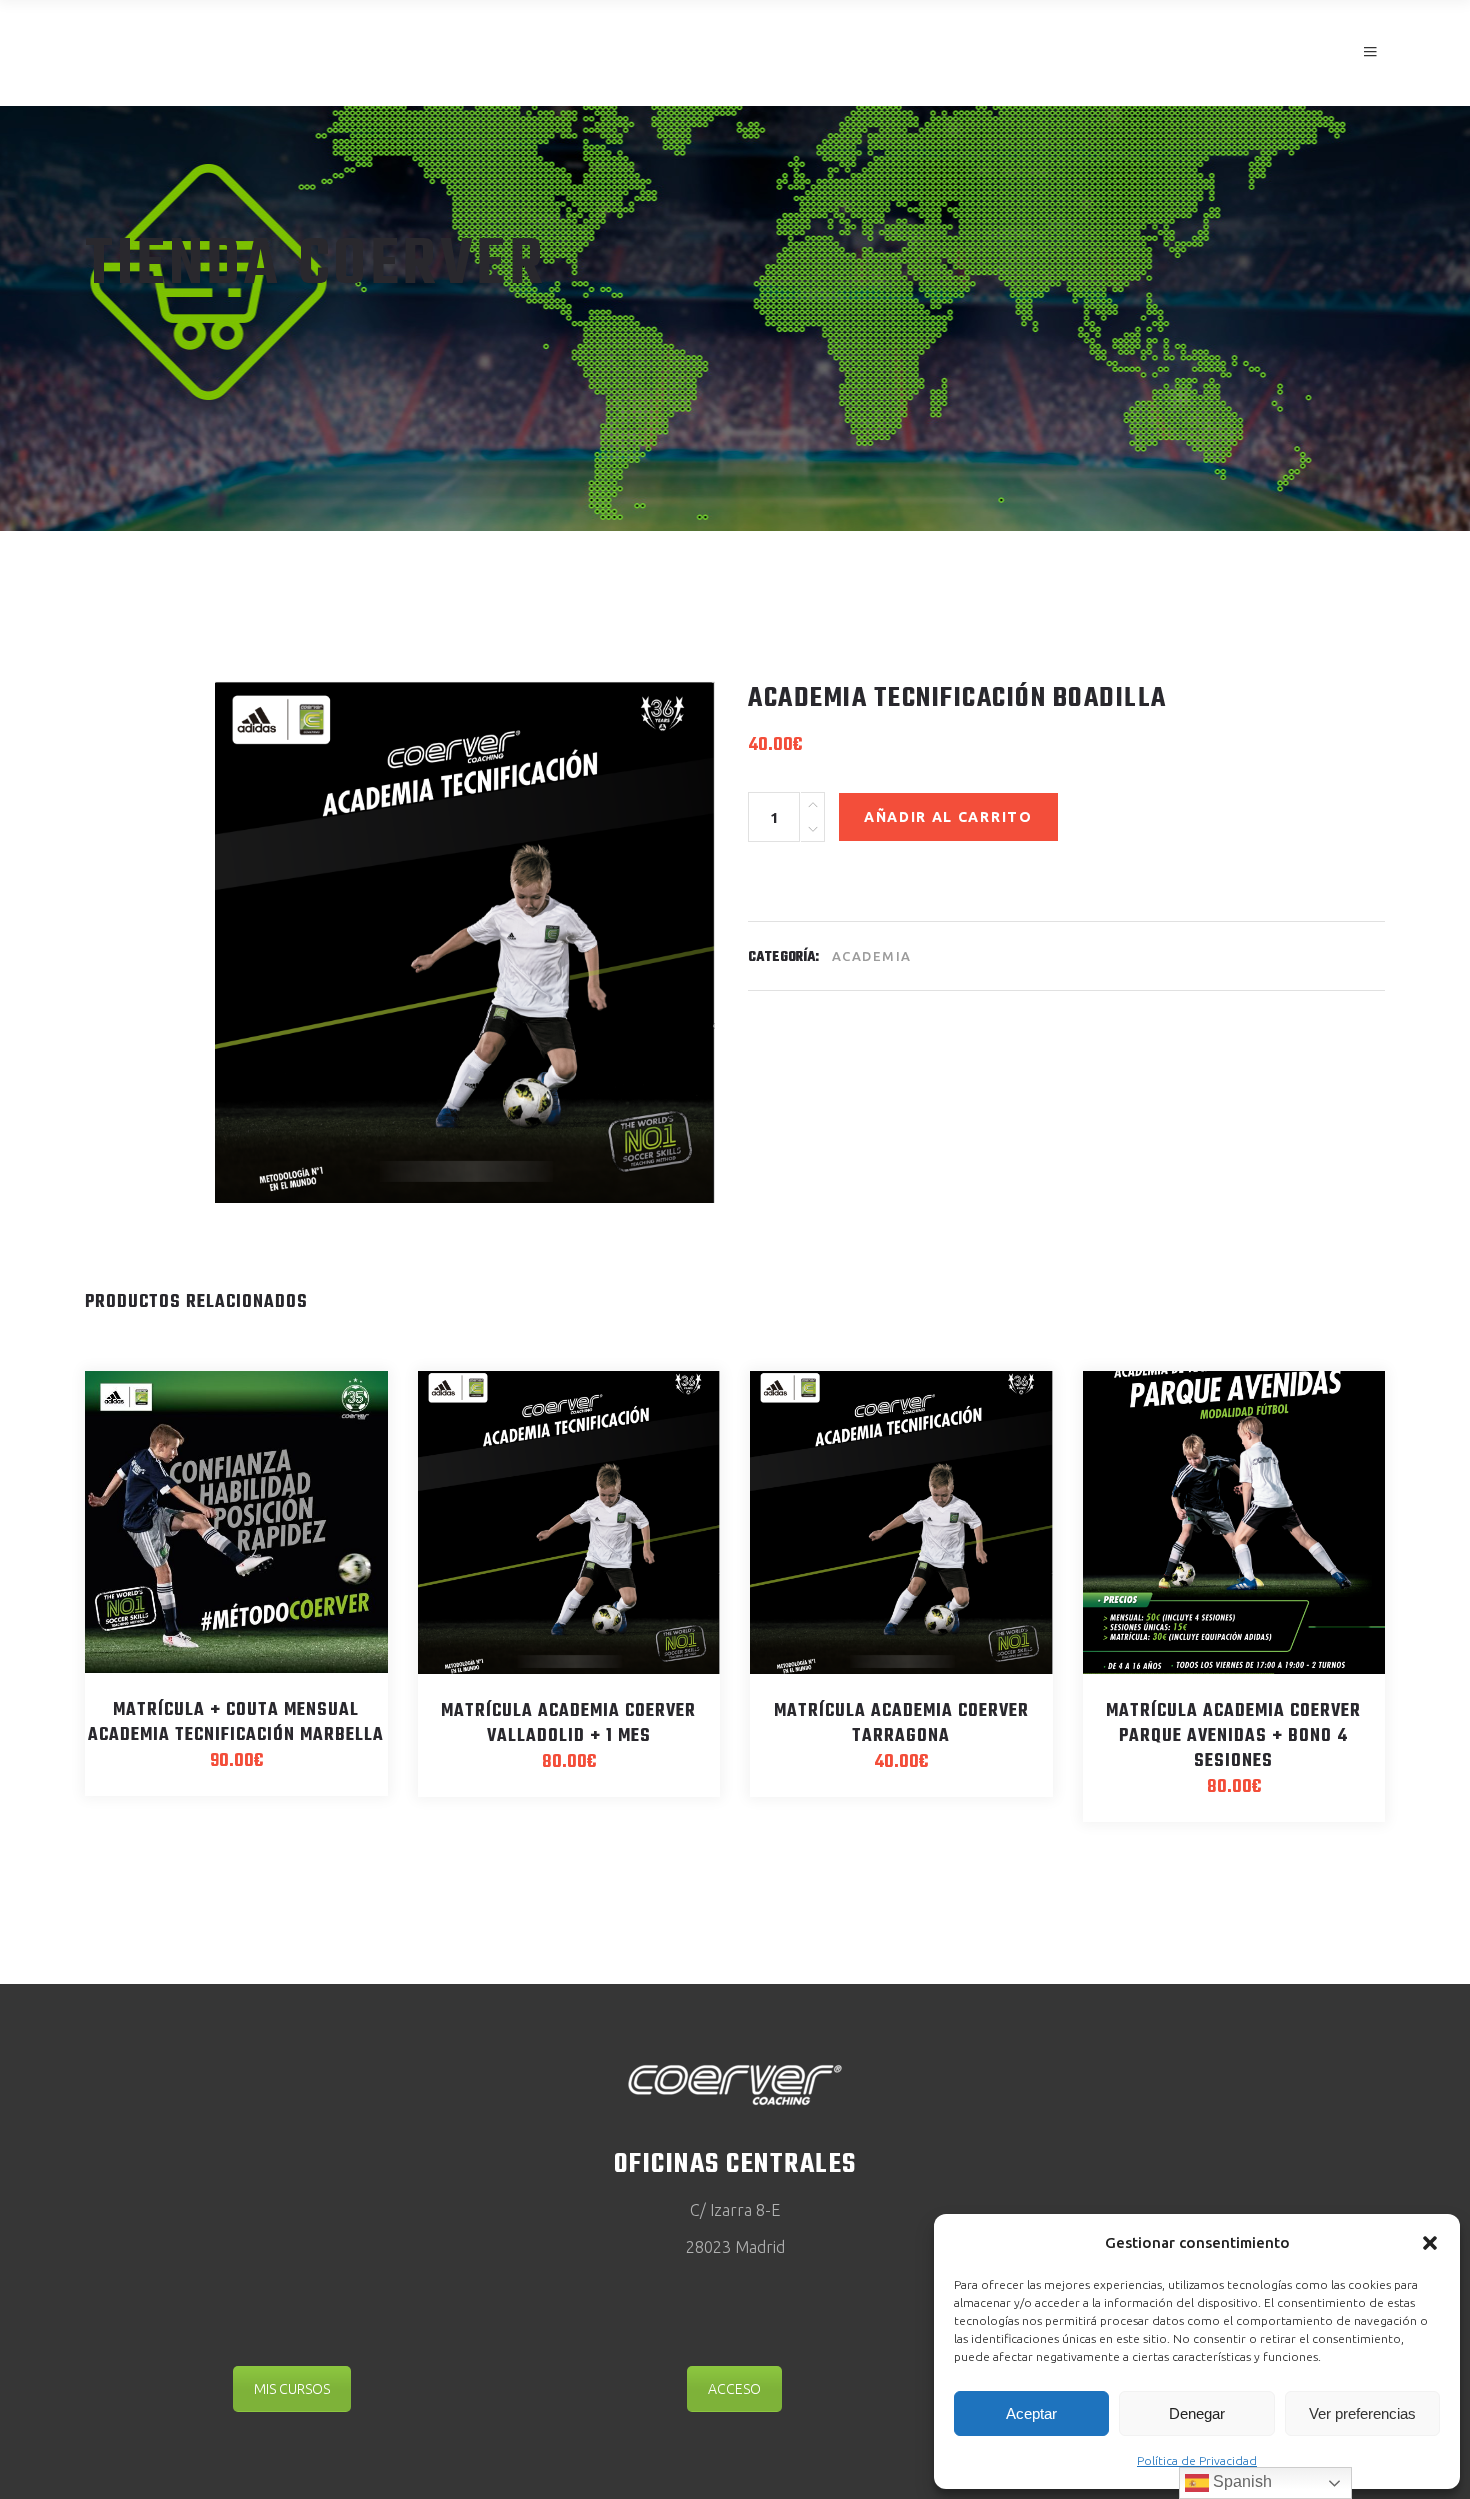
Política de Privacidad (1197, 2460)
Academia (871, 956)
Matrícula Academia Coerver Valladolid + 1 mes (568, 1724)
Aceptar (1031, 2413)
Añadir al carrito (948, 817)
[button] (1430, 2243)
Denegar (1197, 2413)
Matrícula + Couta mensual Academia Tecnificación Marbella (236, 1723)
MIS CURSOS (292, 2389)
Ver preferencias (1362, 2413)
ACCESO (734, 2389)
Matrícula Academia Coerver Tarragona (901, 1724)
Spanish (1240, 2481)
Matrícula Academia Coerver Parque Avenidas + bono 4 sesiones (1233, 1736)
